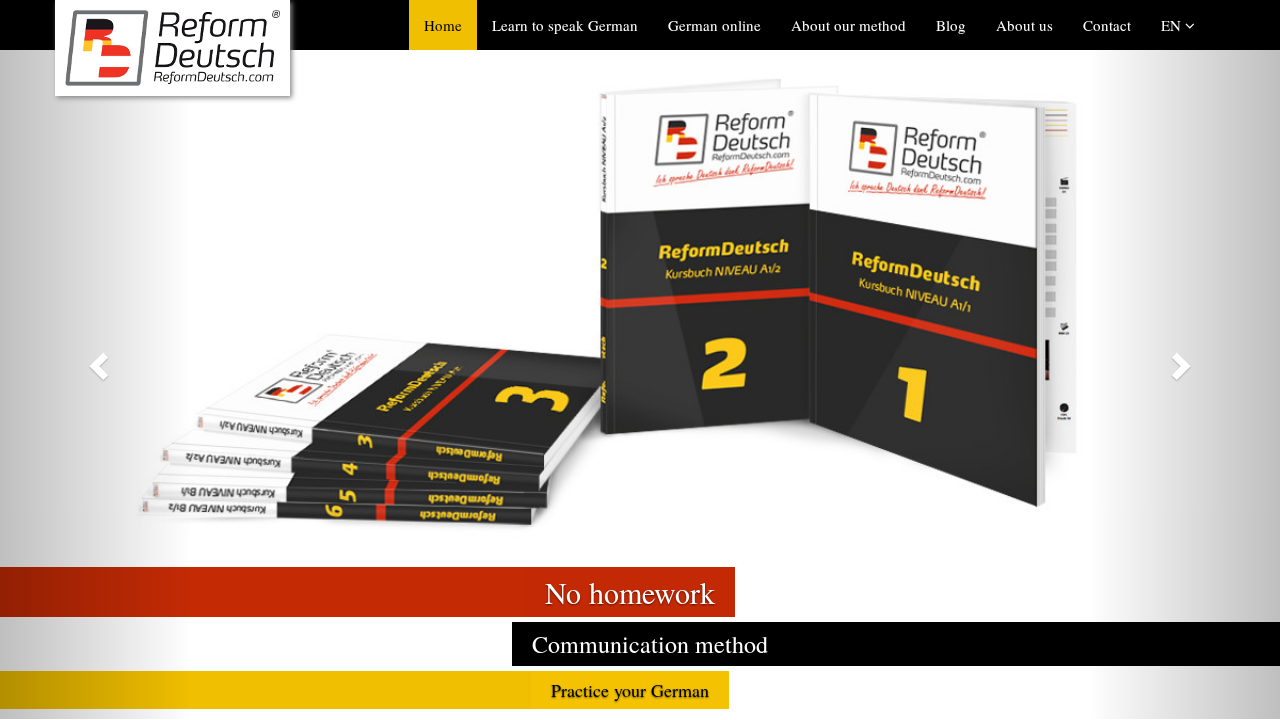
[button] (96, 359)
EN (1173, 25)
